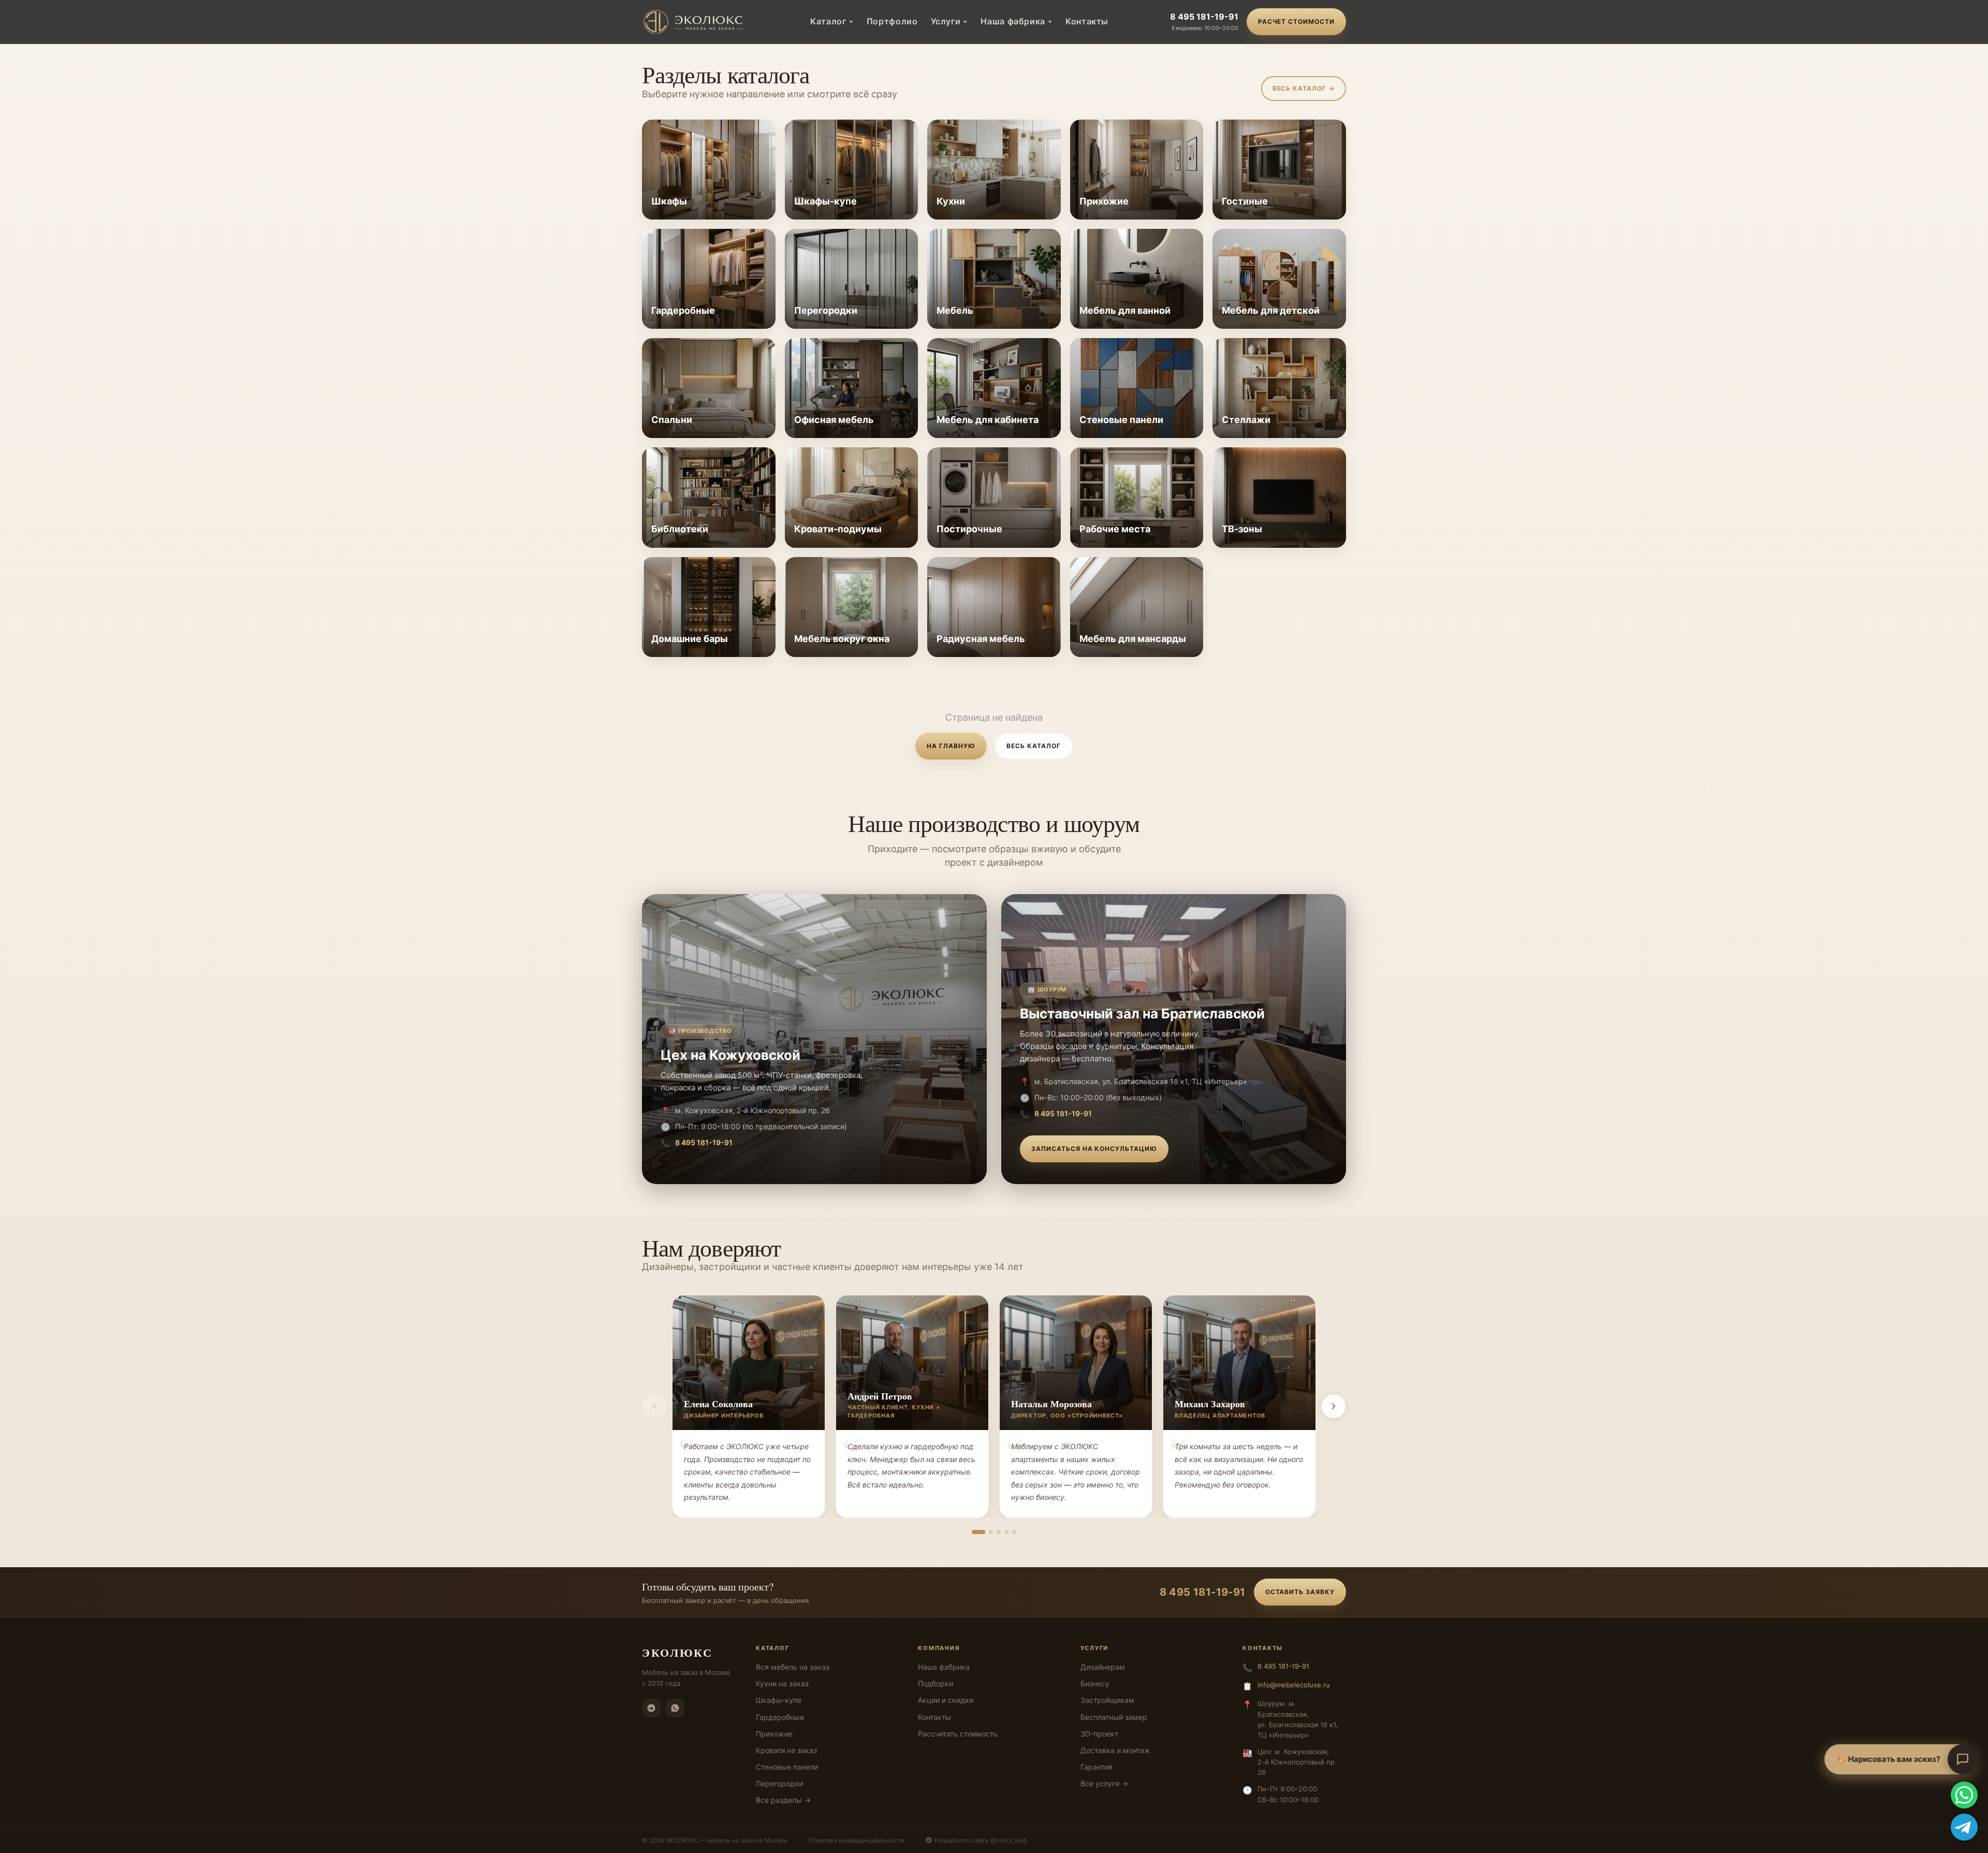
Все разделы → (783, 1800)
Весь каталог (1034, 746)
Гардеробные (780, 1717)
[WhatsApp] (675, 1708)
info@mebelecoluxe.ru (1294, 1685)
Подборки (935, 1683)
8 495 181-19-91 (1204, 17)
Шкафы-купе (779, 1700)
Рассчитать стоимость (958, 1734)
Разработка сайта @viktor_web (981, 1840)
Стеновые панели (787, 1767)
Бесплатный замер (1114, 1717)
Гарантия (1097, 1767)
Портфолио (892, 21)
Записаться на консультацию (1094, 1149)
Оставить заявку (1300, 1592)
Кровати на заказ (786, 1750)
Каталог (828, 21)
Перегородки (779, 1783)
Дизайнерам (1103, 1667)
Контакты (1087, 21)
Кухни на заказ (782, 1683)
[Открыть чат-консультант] (1963, 1759)
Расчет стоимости (1296, 21)
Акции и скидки (946, 1700)
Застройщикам (1107, 1700)
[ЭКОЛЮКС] (696, 22)
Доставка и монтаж (1115, 1750)
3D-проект (1099, 1734)
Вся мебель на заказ (793, 1667)
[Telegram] (651, 1708)
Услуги (946, 21)
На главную (951, 746)
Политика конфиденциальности (856, 1840)
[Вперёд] (1334, 1406)
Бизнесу (1095, 1683)
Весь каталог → (1304, 88)
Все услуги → (1104, 1783)
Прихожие (774, 1734)
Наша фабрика (1013, 21)
